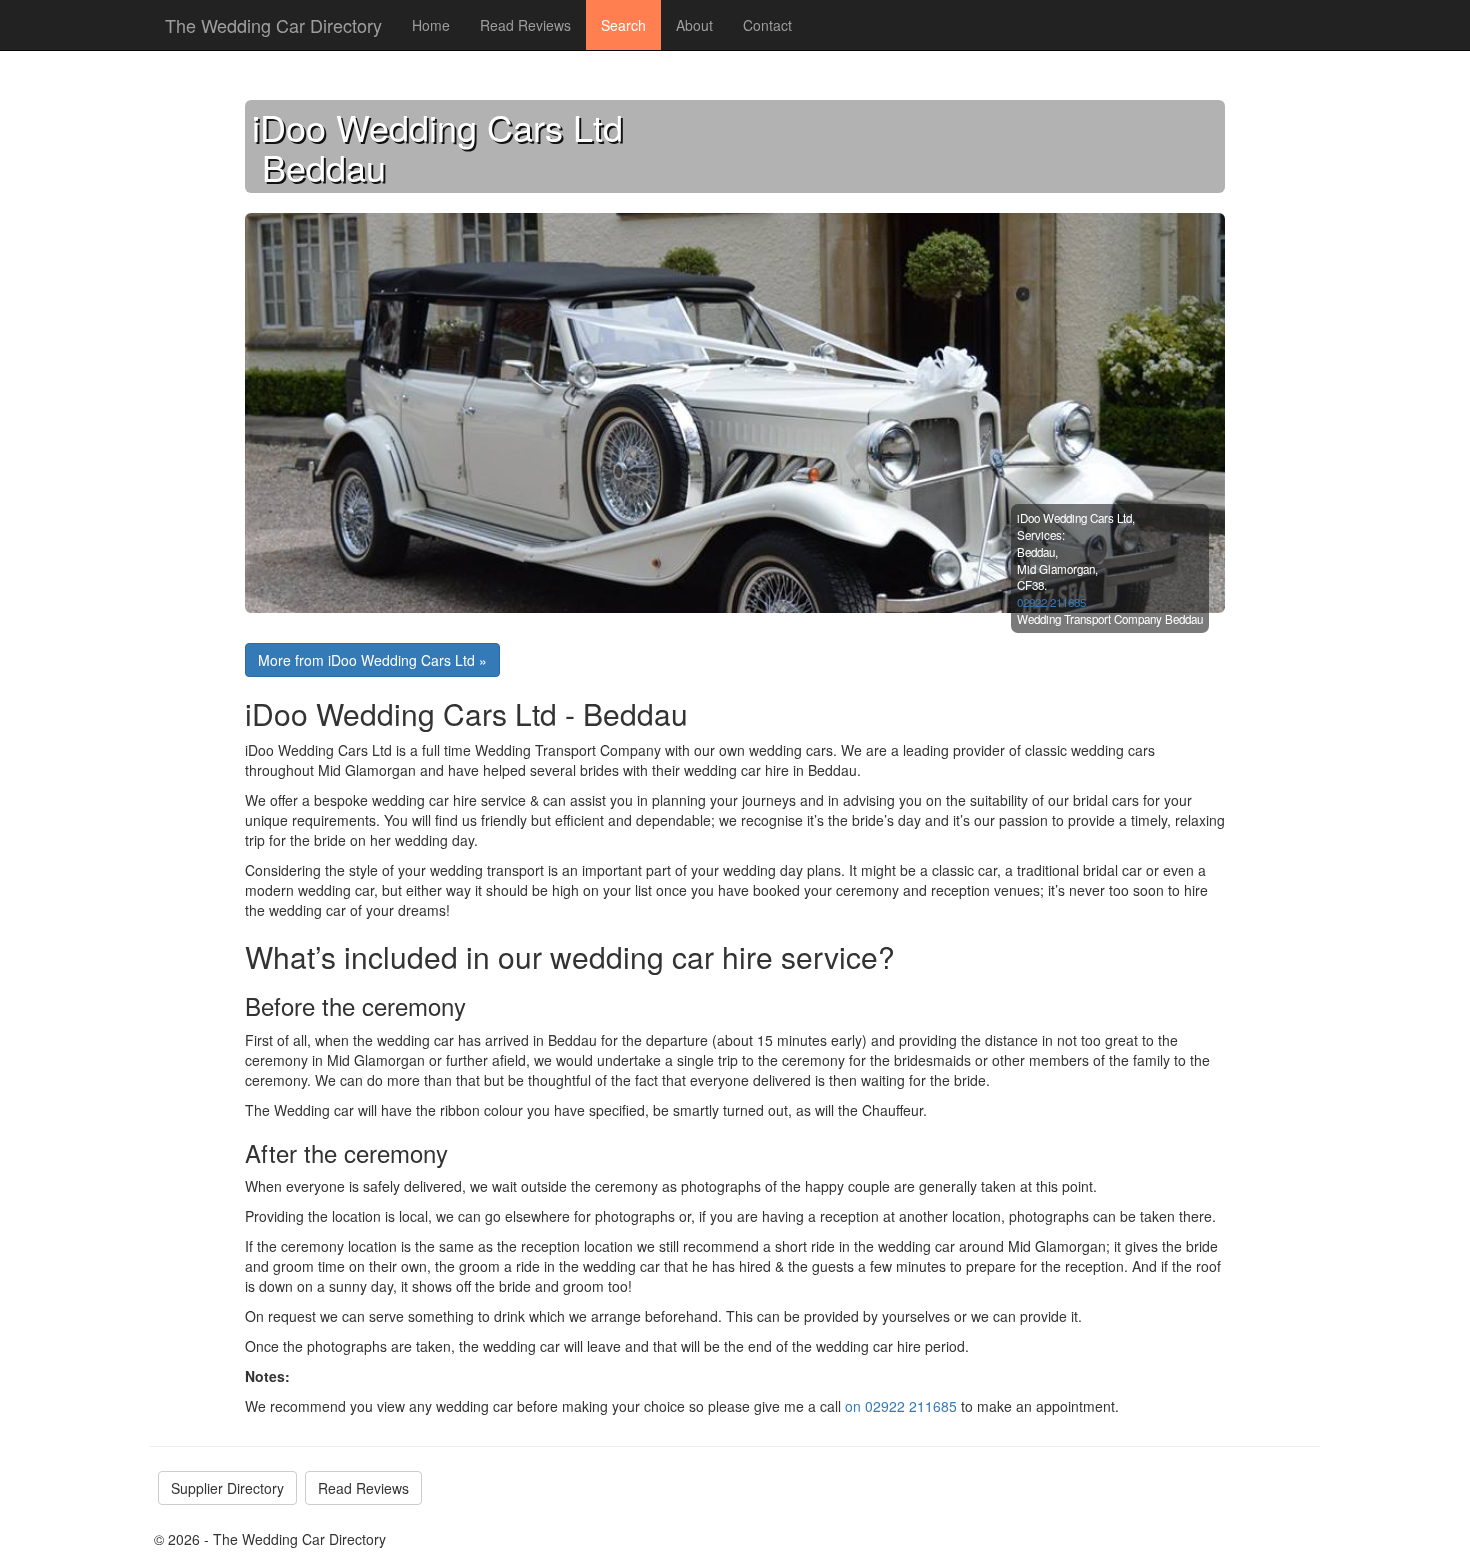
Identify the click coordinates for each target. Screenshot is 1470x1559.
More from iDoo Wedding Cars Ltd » (372, 660)
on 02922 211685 (901, 1406)
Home (431, 25)
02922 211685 (1051, 602)
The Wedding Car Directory (273, 25)
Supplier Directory (227, 1488)
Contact (767, 25)
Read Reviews (525, 25)
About (694, 25)
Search (623, 25)
